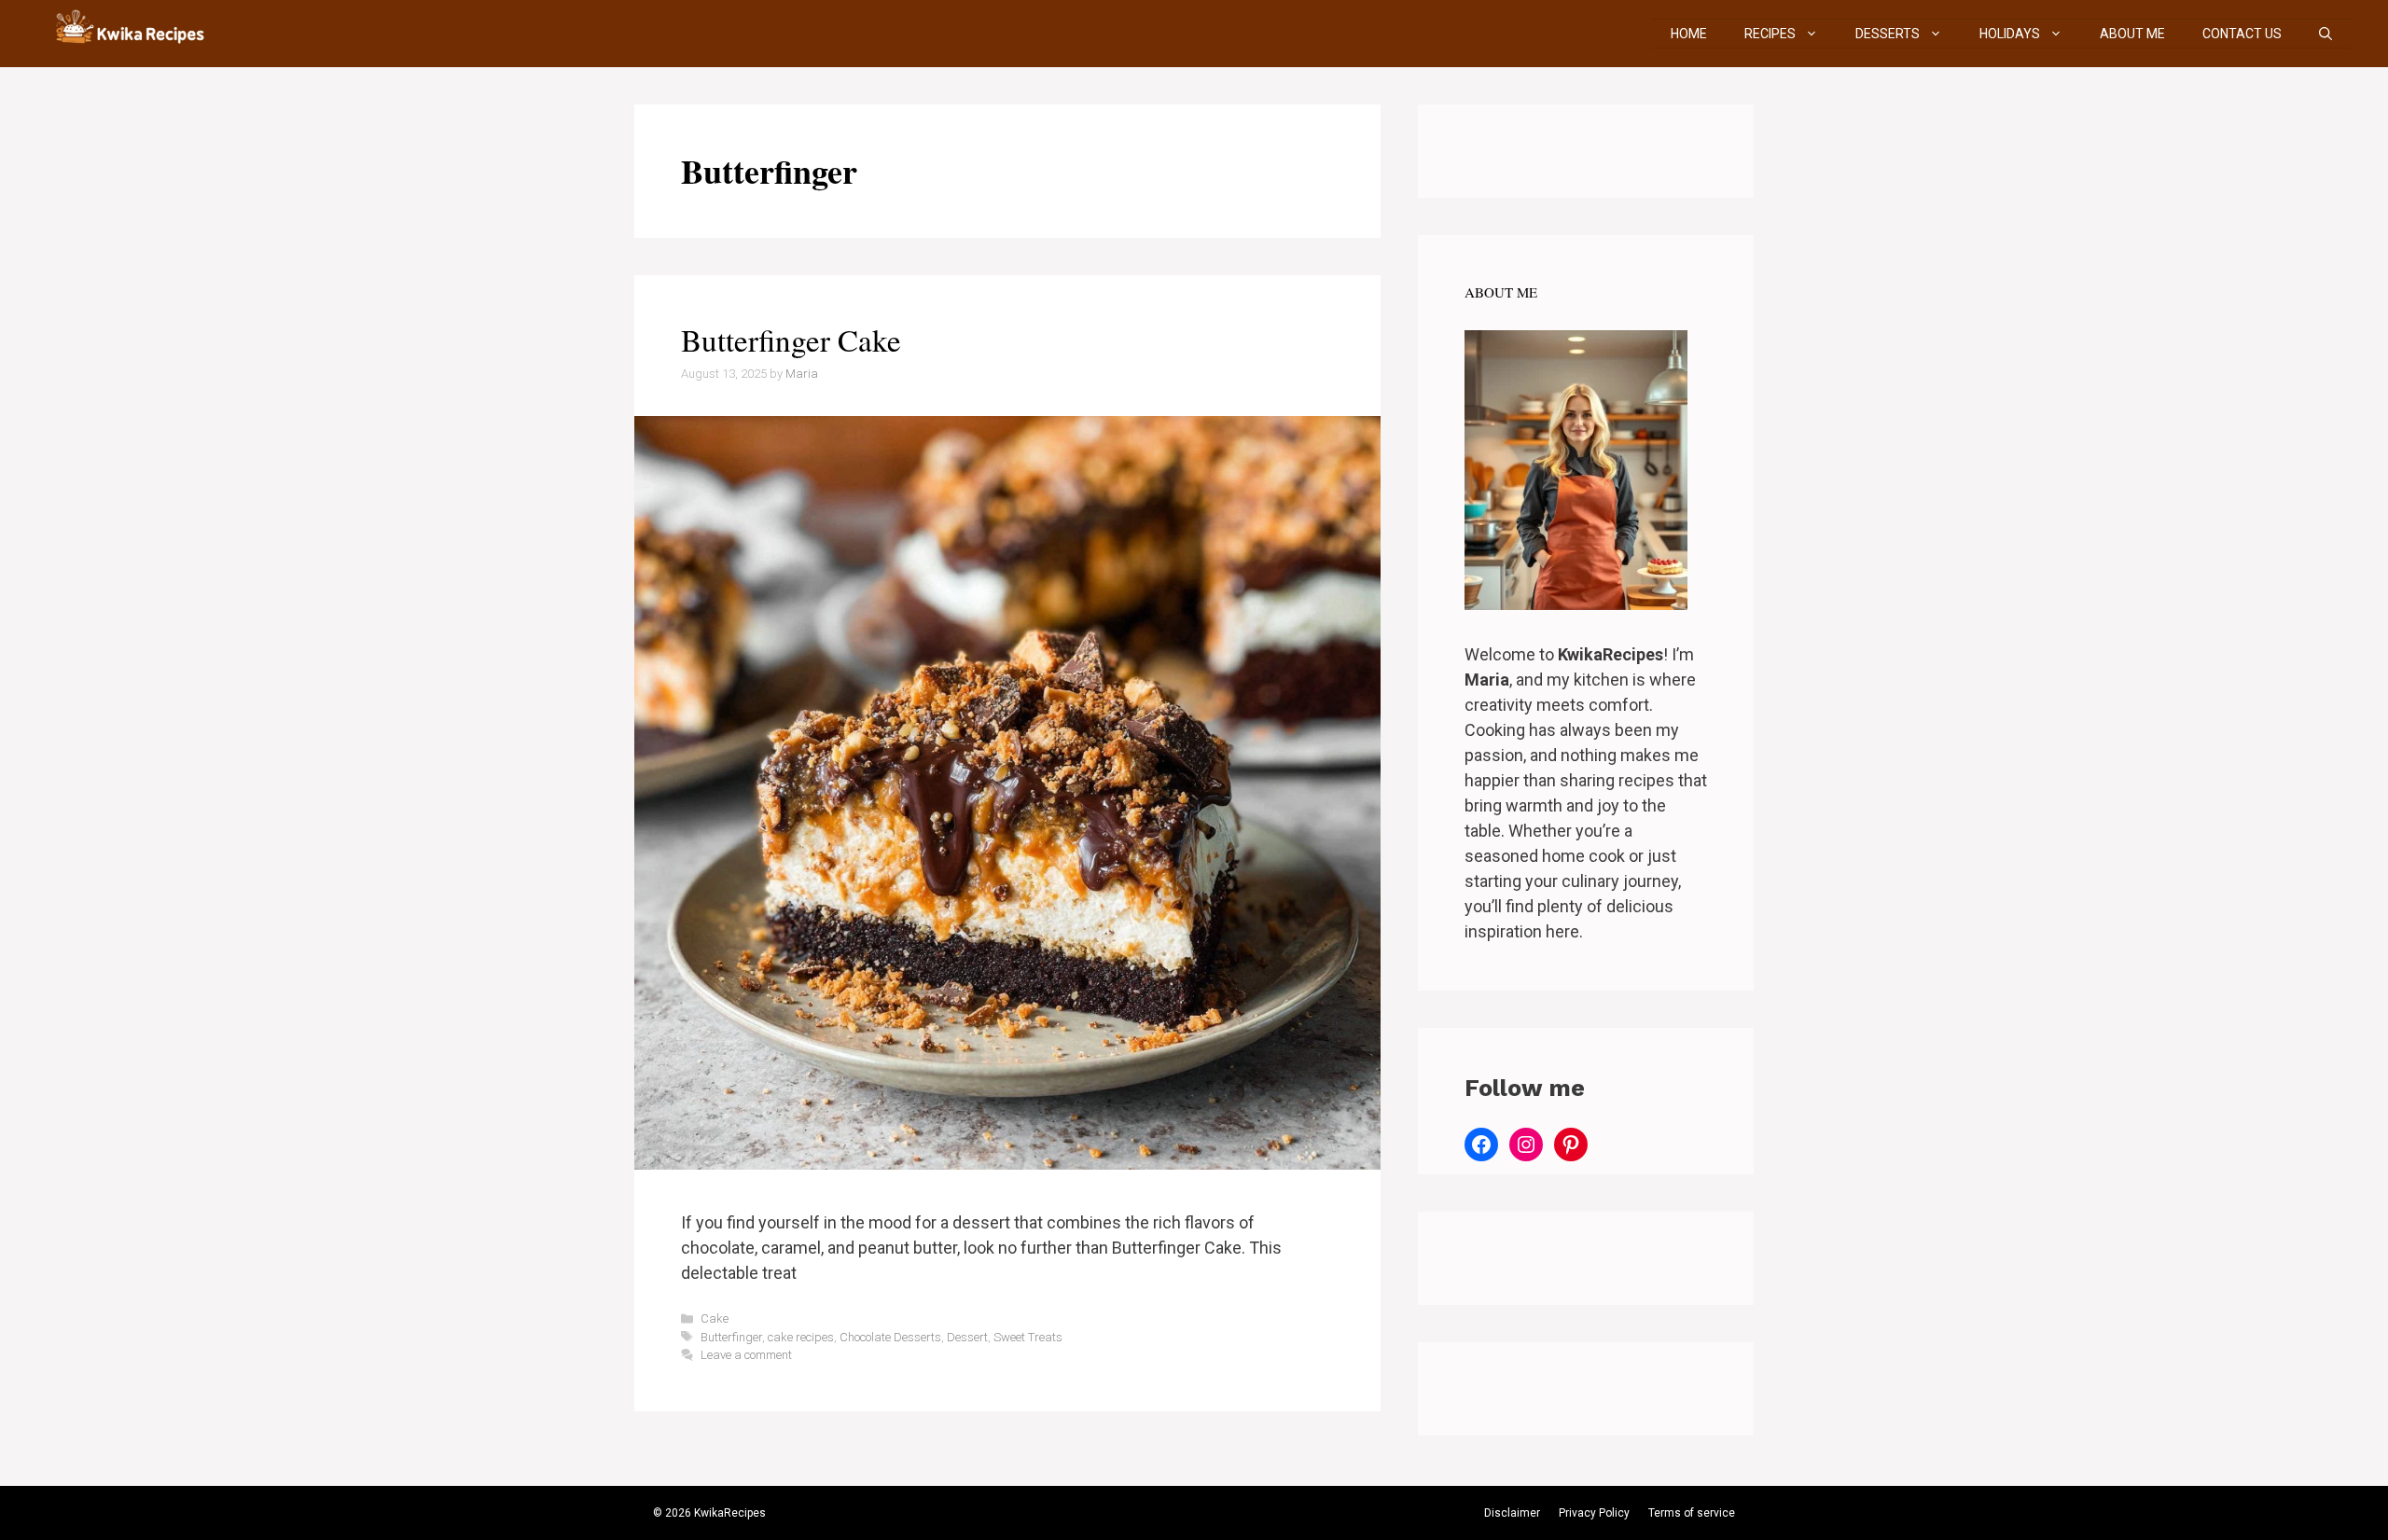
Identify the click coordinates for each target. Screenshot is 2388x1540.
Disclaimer (1512, 1513)
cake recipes (801, 1337)
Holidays (2010, 34)
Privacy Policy (1594, 1513)
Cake (715, 1318)
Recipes (1770, 34)
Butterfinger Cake (791, 340)
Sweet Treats (1028, 1337)
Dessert (967, 1337)
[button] (2326, 34)
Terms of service (1692, 1513)
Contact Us (2242, 34)
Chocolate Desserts (890, 1337)
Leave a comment (746, 1355)
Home (1689, 34)
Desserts (1888, 34)
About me (2132, 34)
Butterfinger (731, 1337)
